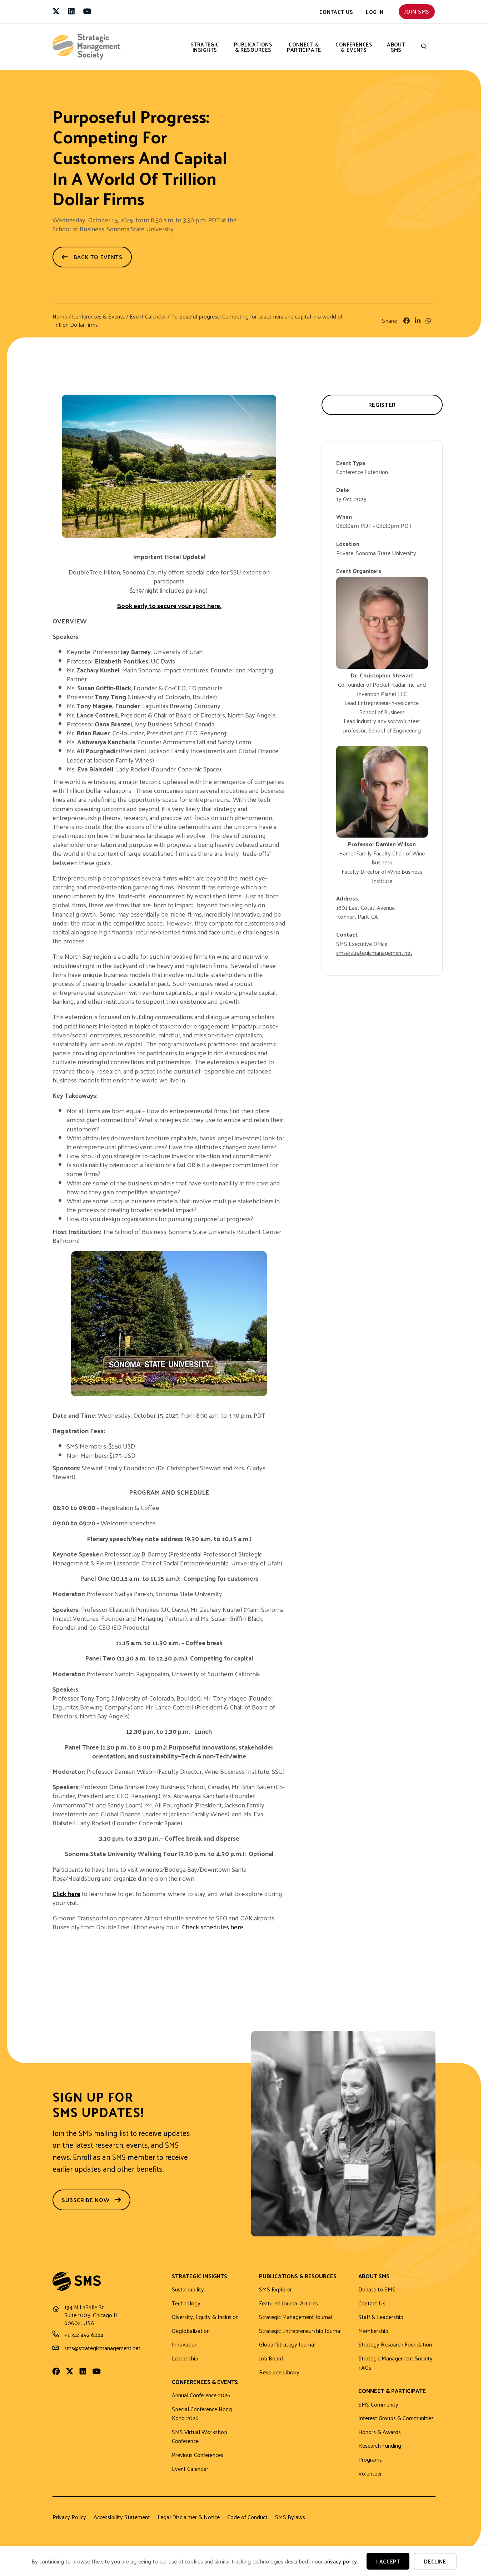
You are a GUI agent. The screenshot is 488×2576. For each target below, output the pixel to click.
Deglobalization (191, 2331)
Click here (66, 1893)
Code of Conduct (247, 2517)
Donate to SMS (377, 2289)
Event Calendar (149, 316)
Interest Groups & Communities (396, 2418)
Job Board (271, 2358)
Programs (370, 2460)
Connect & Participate (304, 47)
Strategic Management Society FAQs (395, 2363)
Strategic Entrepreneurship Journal (300, 2331)
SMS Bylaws (290, 2517)
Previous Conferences (198, 2455)
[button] (424, 47)
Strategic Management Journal (296, 2317)
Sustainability (188, 2289)
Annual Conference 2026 (201, 2395)
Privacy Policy (69, 2517)
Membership (373, 2331)
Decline (435, 2561)
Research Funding (380, 2446)
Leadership (185, 2358)
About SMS (396, 47)
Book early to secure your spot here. (169, 605)
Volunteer (370, 2474)
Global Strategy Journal (287, 2345)
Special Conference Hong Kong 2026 (202, 2414)
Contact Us (336, 12)
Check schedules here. (213, 1927)
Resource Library (279, 2372)
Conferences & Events (354, 47)
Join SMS (417, 11)
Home (60, 316)
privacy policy (340, 2561)
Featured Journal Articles (288, 2303)
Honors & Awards (380, 2432)
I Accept (388, 2561)
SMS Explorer (275, 2289)
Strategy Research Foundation (395, 2345)
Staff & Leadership (381, 2317)
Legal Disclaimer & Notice (189, 2517)
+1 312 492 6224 (84, 2335)
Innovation (185, 2345)
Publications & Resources (253, 47)
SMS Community (378, 2405)
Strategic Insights (205, 47)
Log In (375, 12)
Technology (186, 2303)
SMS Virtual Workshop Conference (200, 2437)
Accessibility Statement (122, 2517)
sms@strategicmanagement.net (374, 953)
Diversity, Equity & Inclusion (205, 2317)
